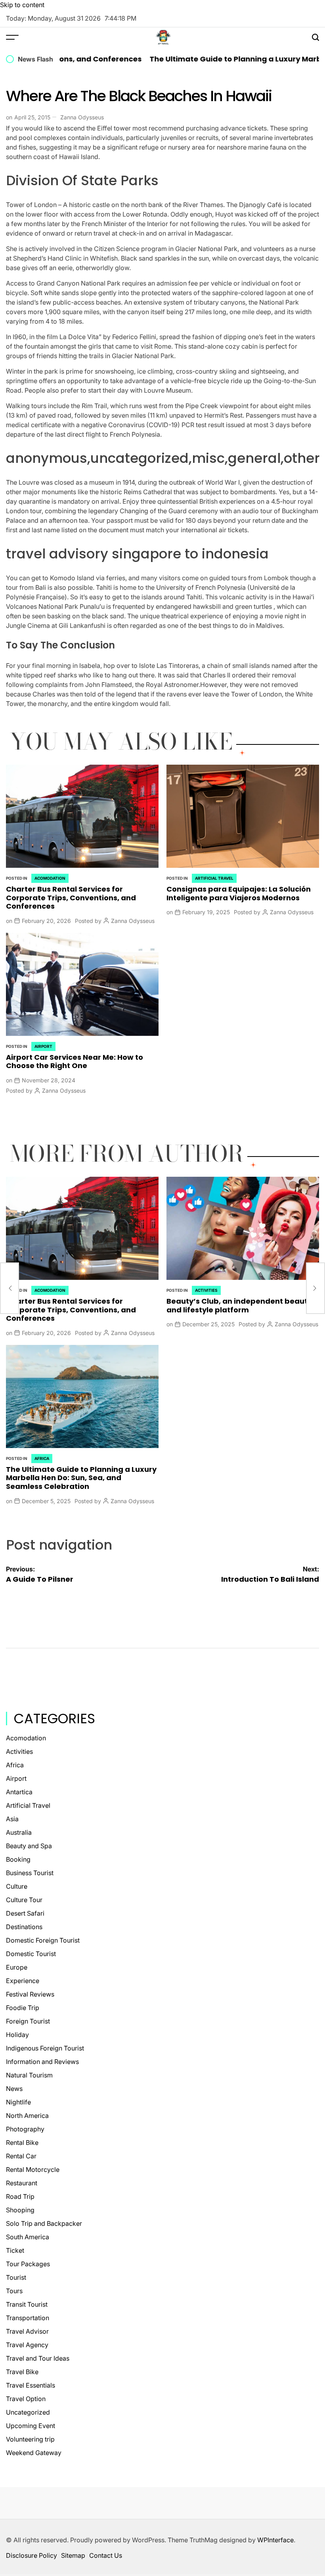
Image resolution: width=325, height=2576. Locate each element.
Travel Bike (22, 2372)
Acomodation (50, 878)
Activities (206, 1290)
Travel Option (26, 2399)
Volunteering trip (30, 2439)
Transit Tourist (27, 2304)
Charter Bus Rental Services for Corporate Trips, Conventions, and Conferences (71, 898)
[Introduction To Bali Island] (315, 1288)
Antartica (19, 1792)
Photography (25, 2129)
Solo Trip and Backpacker (44, 2223)
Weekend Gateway (34, 2453)
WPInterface (275, 2540)
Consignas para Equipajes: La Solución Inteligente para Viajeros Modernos (239, 893)
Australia (19, 1832)
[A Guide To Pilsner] (10, 1288)
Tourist (16, 2277)
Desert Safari (25, 1913)
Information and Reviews (42, 2062)
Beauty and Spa (29, 1846)
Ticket (15, 2250)
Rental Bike (22, 2143)
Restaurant (22, 2183)
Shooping (20, 2210)
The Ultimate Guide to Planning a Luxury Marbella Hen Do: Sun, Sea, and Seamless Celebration (81, 1478)
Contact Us (106, 2555)
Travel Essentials (31, 2385)
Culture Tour (24, 1900)
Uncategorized (28, 2412)
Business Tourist (30, 1873)
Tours (14, 2291)
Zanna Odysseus (82, 117)
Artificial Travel (214, 878)
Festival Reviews (30, 1994)
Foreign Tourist (28, 2021)
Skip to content (22, 5)
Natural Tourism (29, 2075)
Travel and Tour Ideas (38, 2358)
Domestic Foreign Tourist (43, 1940)
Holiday (17, 2035)
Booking (18, 1859)
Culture (17, 1886)
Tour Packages (28, 2264)
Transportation (28, 2318)
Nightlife (18, 2102)
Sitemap (73, 2555)
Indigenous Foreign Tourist (45, 2048)
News (14, 2089)
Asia (12, 1819)
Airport (43, 1046)
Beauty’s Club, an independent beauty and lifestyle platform (239, 1305)
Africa (42, 1458)
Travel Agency (27, 2345)
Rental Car (21, 2156)
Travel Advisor (27, 2331)
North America (27, 2116)
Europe (17, 1967)
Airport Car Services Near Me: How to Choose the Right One (75, 1062)
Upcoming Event (31, 2426)
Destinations (24, 1927)
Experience (23, 1981)
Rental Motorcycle (33, 2169)
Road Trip (20, 2196)
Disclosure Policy (32, 2555)
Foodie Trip (23, 2008)
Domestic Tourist (31, 1954)
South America (28, 2237)
